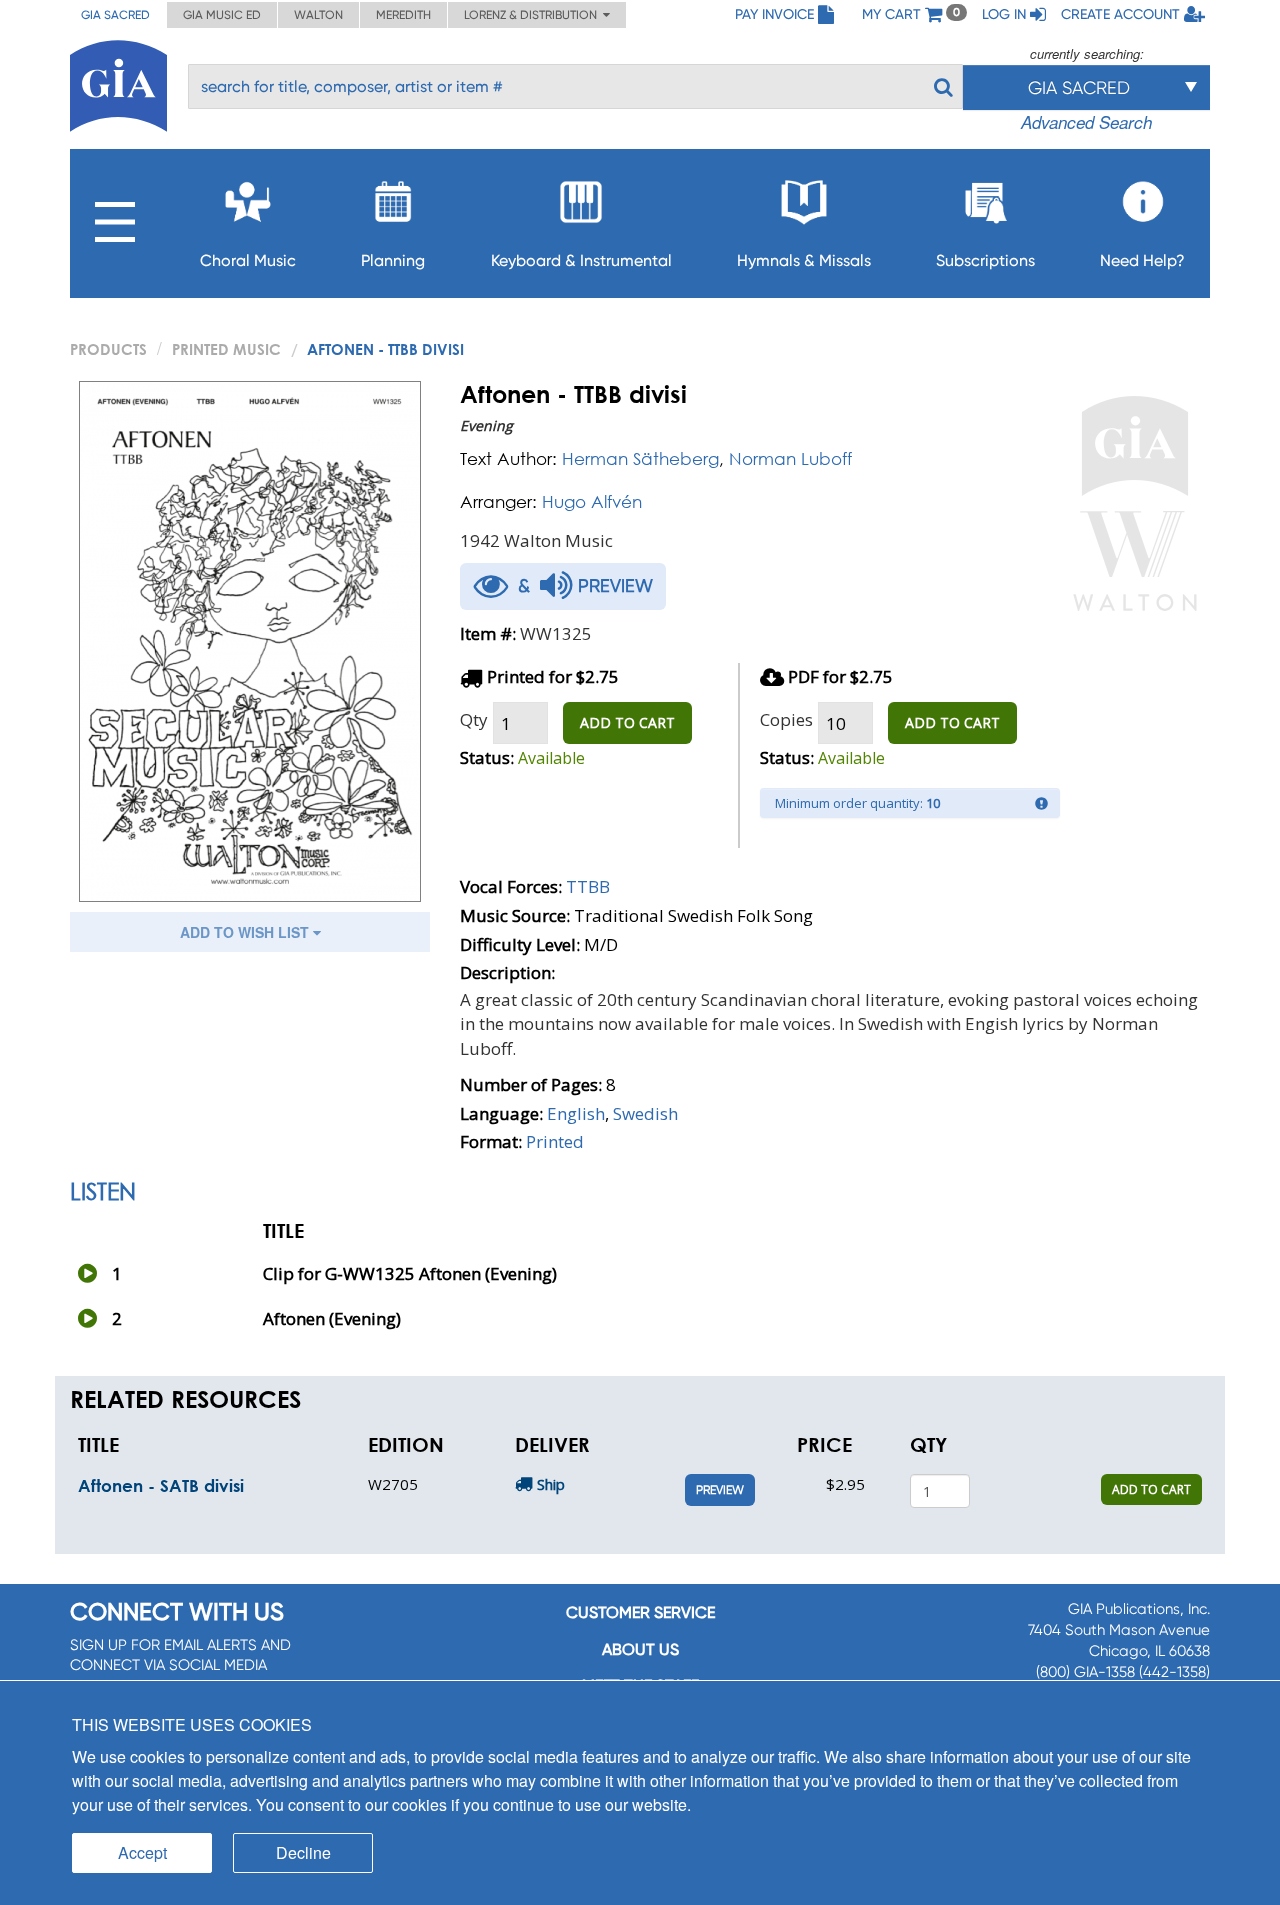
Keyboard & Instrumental (581, 260)
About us (640, 1649)
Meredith (403, 15)
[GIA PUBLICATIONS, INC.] (118, 82)
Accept (142, 1852)
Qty (474, 719)
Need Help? (1142, 260)
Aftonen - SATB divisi (161, 1485)
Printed (555, 1141)
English (576, 1113)
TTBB (588, 886)
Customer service (640, 1612)
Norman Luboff (790, 458)
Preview (720, 1490)
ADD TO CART (627, 722)
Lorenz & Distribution (533, 15)
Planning (393, 260)
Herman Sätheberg (640, 458)
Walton (318, 15)
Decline (303, 1852)
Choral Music (248, 260)
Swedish (645, 1113)
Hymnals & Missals (804, 260)
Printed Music (226, 349)
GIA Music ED (222, 15)
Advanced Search (1086, 122)
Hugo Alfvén (592, 501)
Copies (786, 719)
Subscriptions (985, 260)
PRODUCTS (108, 349)
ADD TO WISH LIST (246, 932)
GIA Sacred (115, 15)
